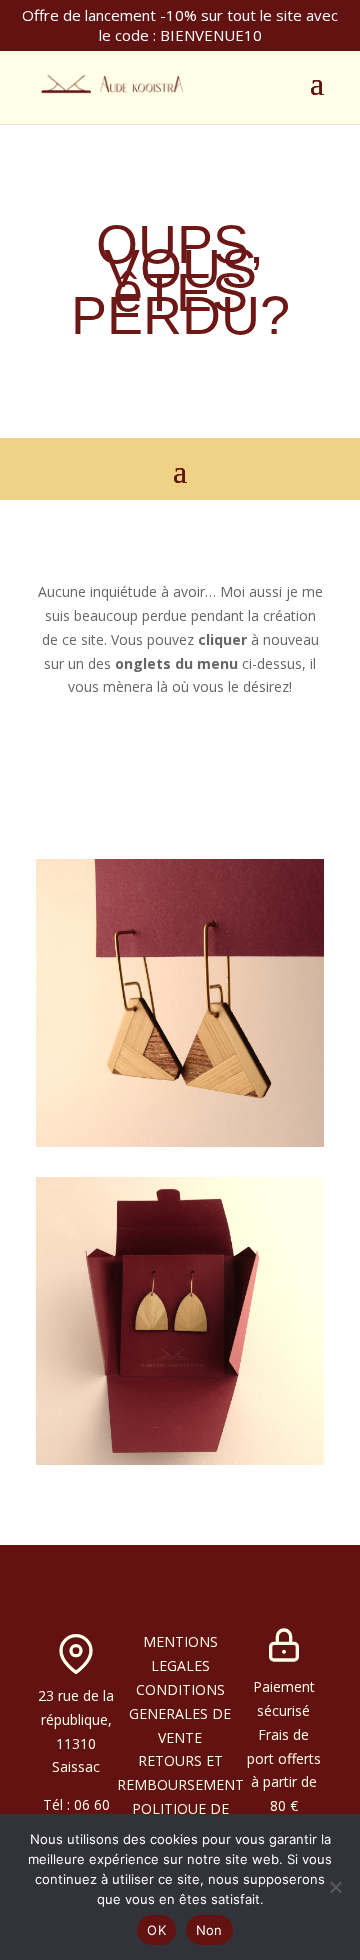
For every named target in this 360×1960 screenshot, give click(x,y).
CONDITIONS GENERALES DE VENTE (180, 1713)
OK (156, 1930)
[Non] (335, 1887)
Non (209, 1930)
